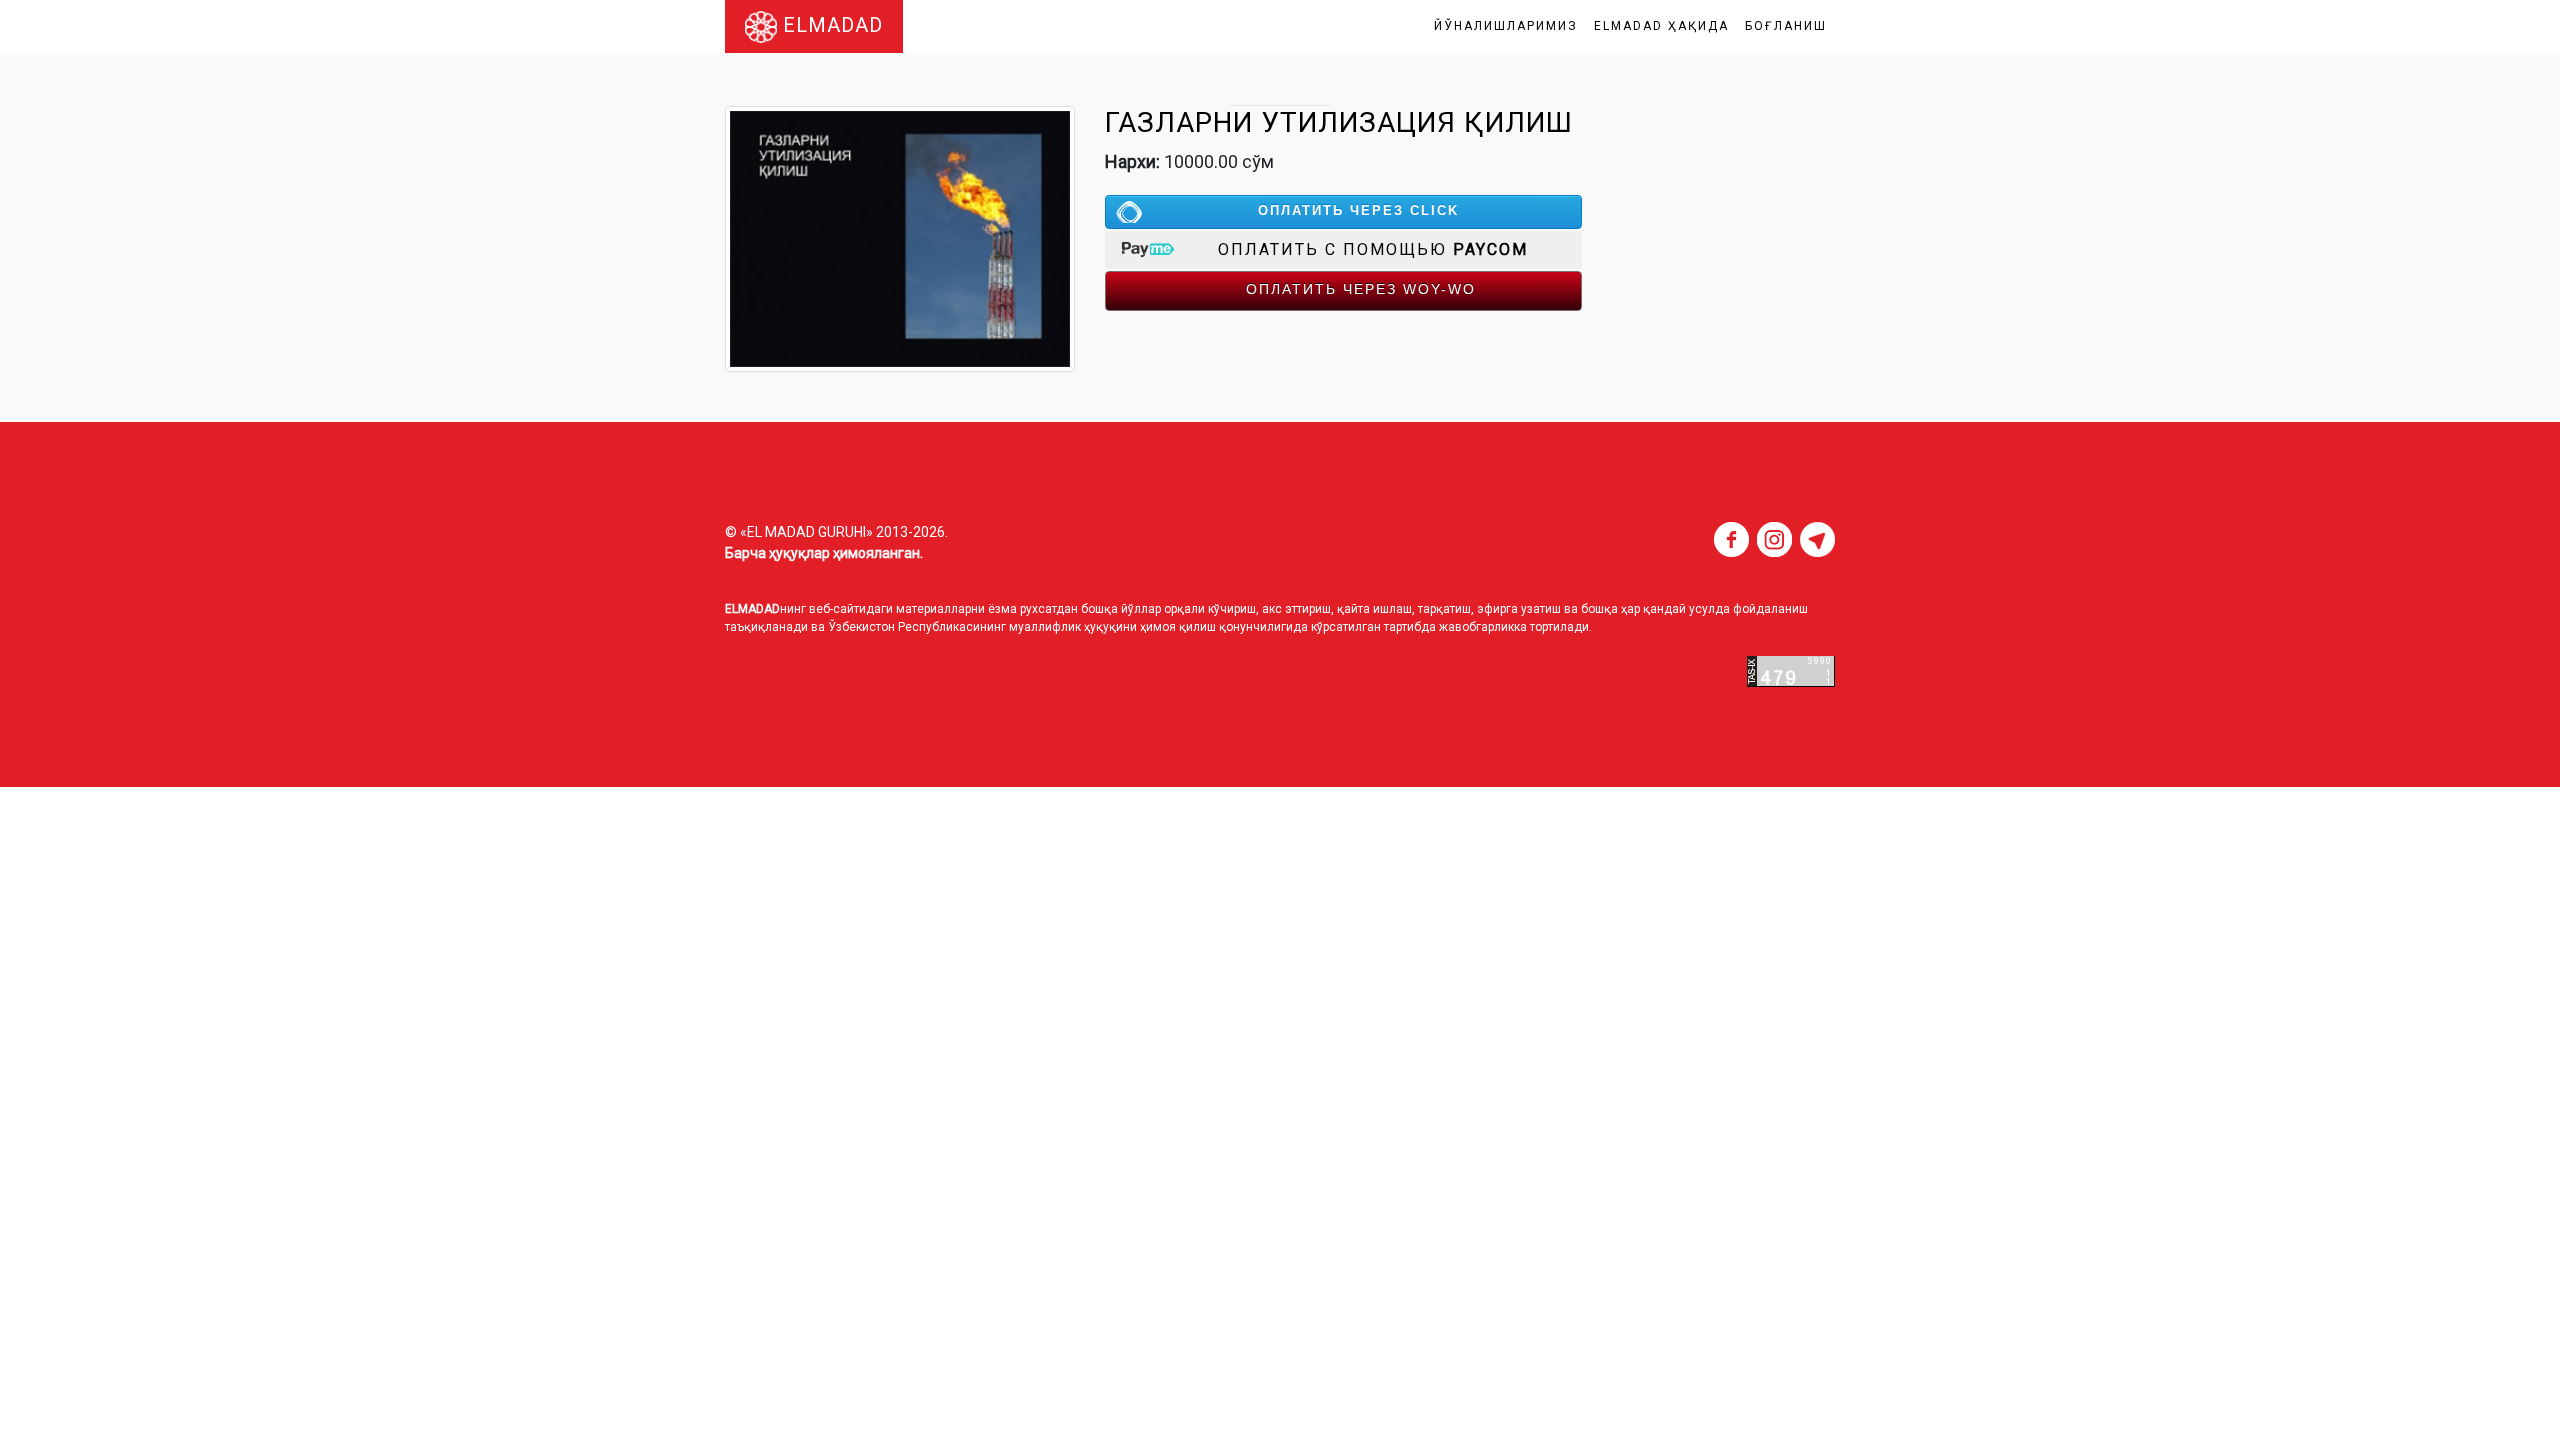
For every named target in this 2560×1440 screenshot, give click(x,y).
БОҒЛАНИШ (1786, 26)
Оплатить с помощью (1373, 249)
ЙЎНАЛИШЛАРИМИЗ (1506, 26)
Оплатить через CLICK (1358, 210)
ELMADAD (830, 25)
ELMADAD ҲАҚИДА (1661, 26)
